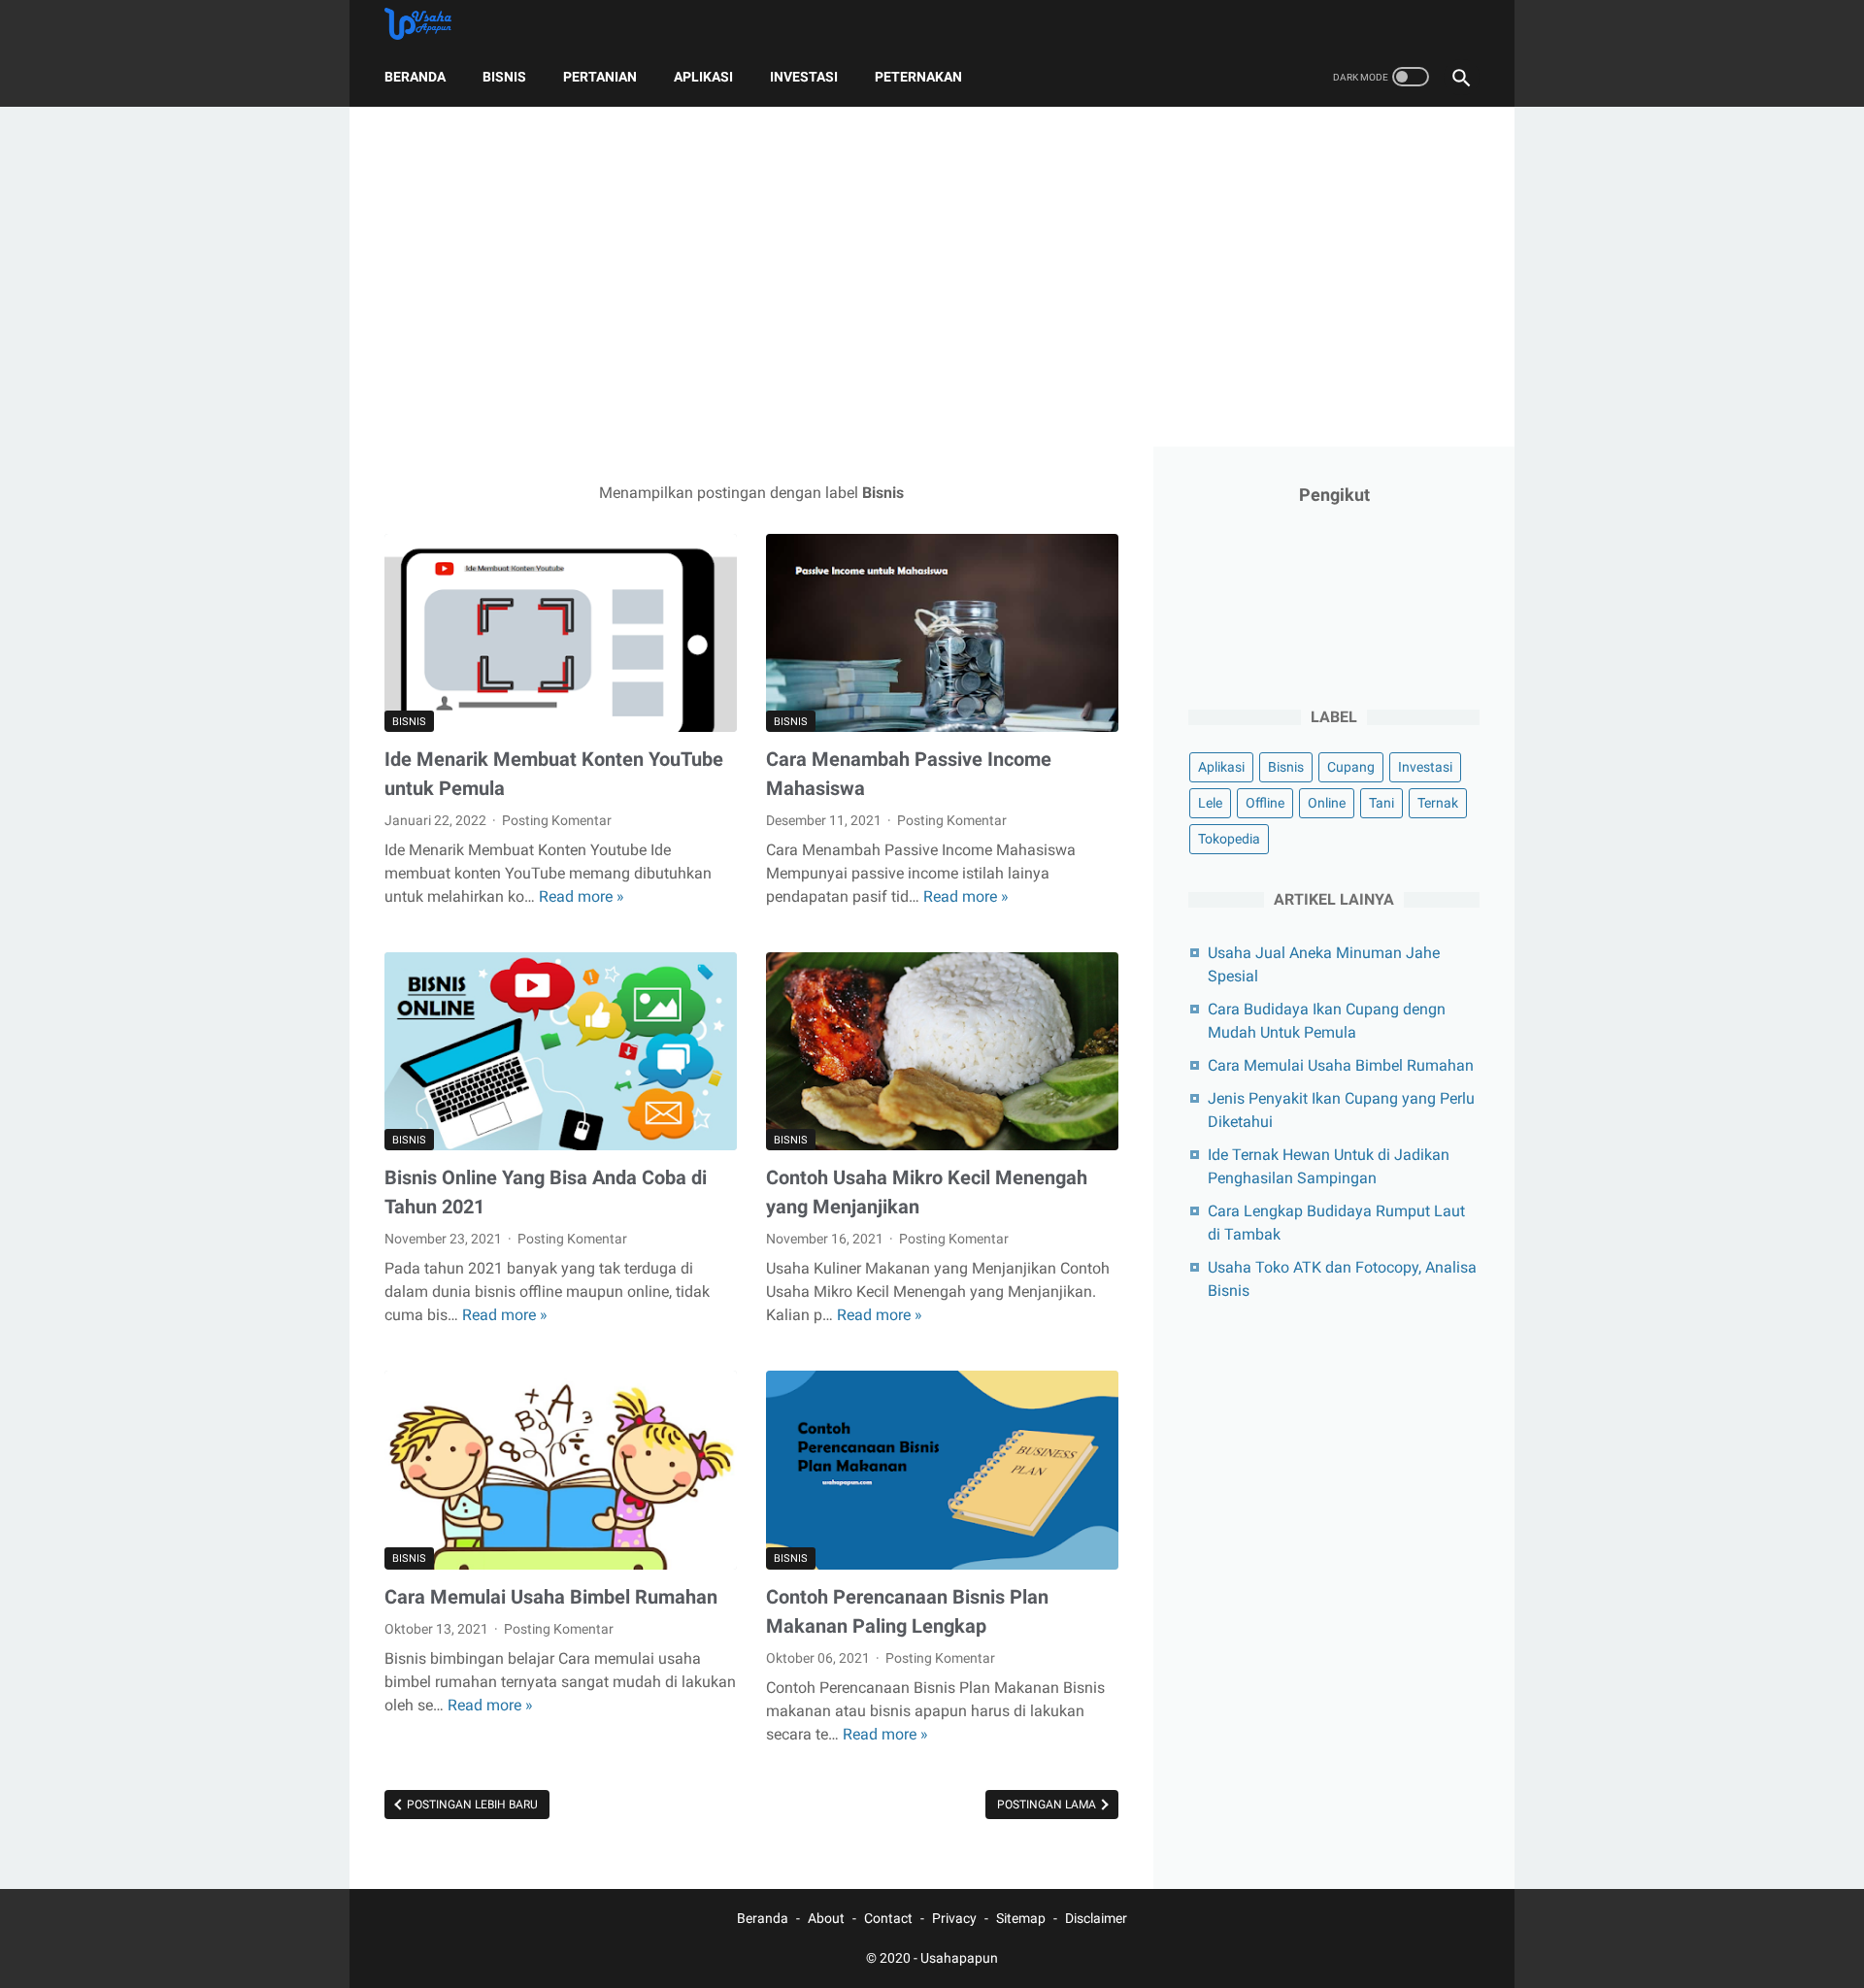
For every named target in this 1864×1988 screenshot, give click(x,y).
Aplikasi (703, 77)
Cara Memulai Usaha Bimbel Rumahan (551, 1597)
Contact (888, 1918)
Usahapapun (959, 1958)
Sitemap (1021, 1918)
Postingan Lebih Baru (471, 1805)
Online (1327, 803)
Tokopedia (1229, 839)
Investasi (804, 77)
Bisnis (504, 77)
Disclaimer (1096, 1918)
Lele (1210, 803)
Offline (1265, 803)
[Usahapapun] (430, 24)
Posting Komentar (557, 820)
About (826, 1918)
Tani (1381, 803)
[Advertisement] (932, 277)
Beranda (415, 77)
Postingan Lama (1048, 1805)
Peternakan (918, 77)
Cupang (1351, 767)
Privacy (954, 1918)
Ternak (1438, 803)
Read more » (582, 896)
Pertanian (600, 77)
